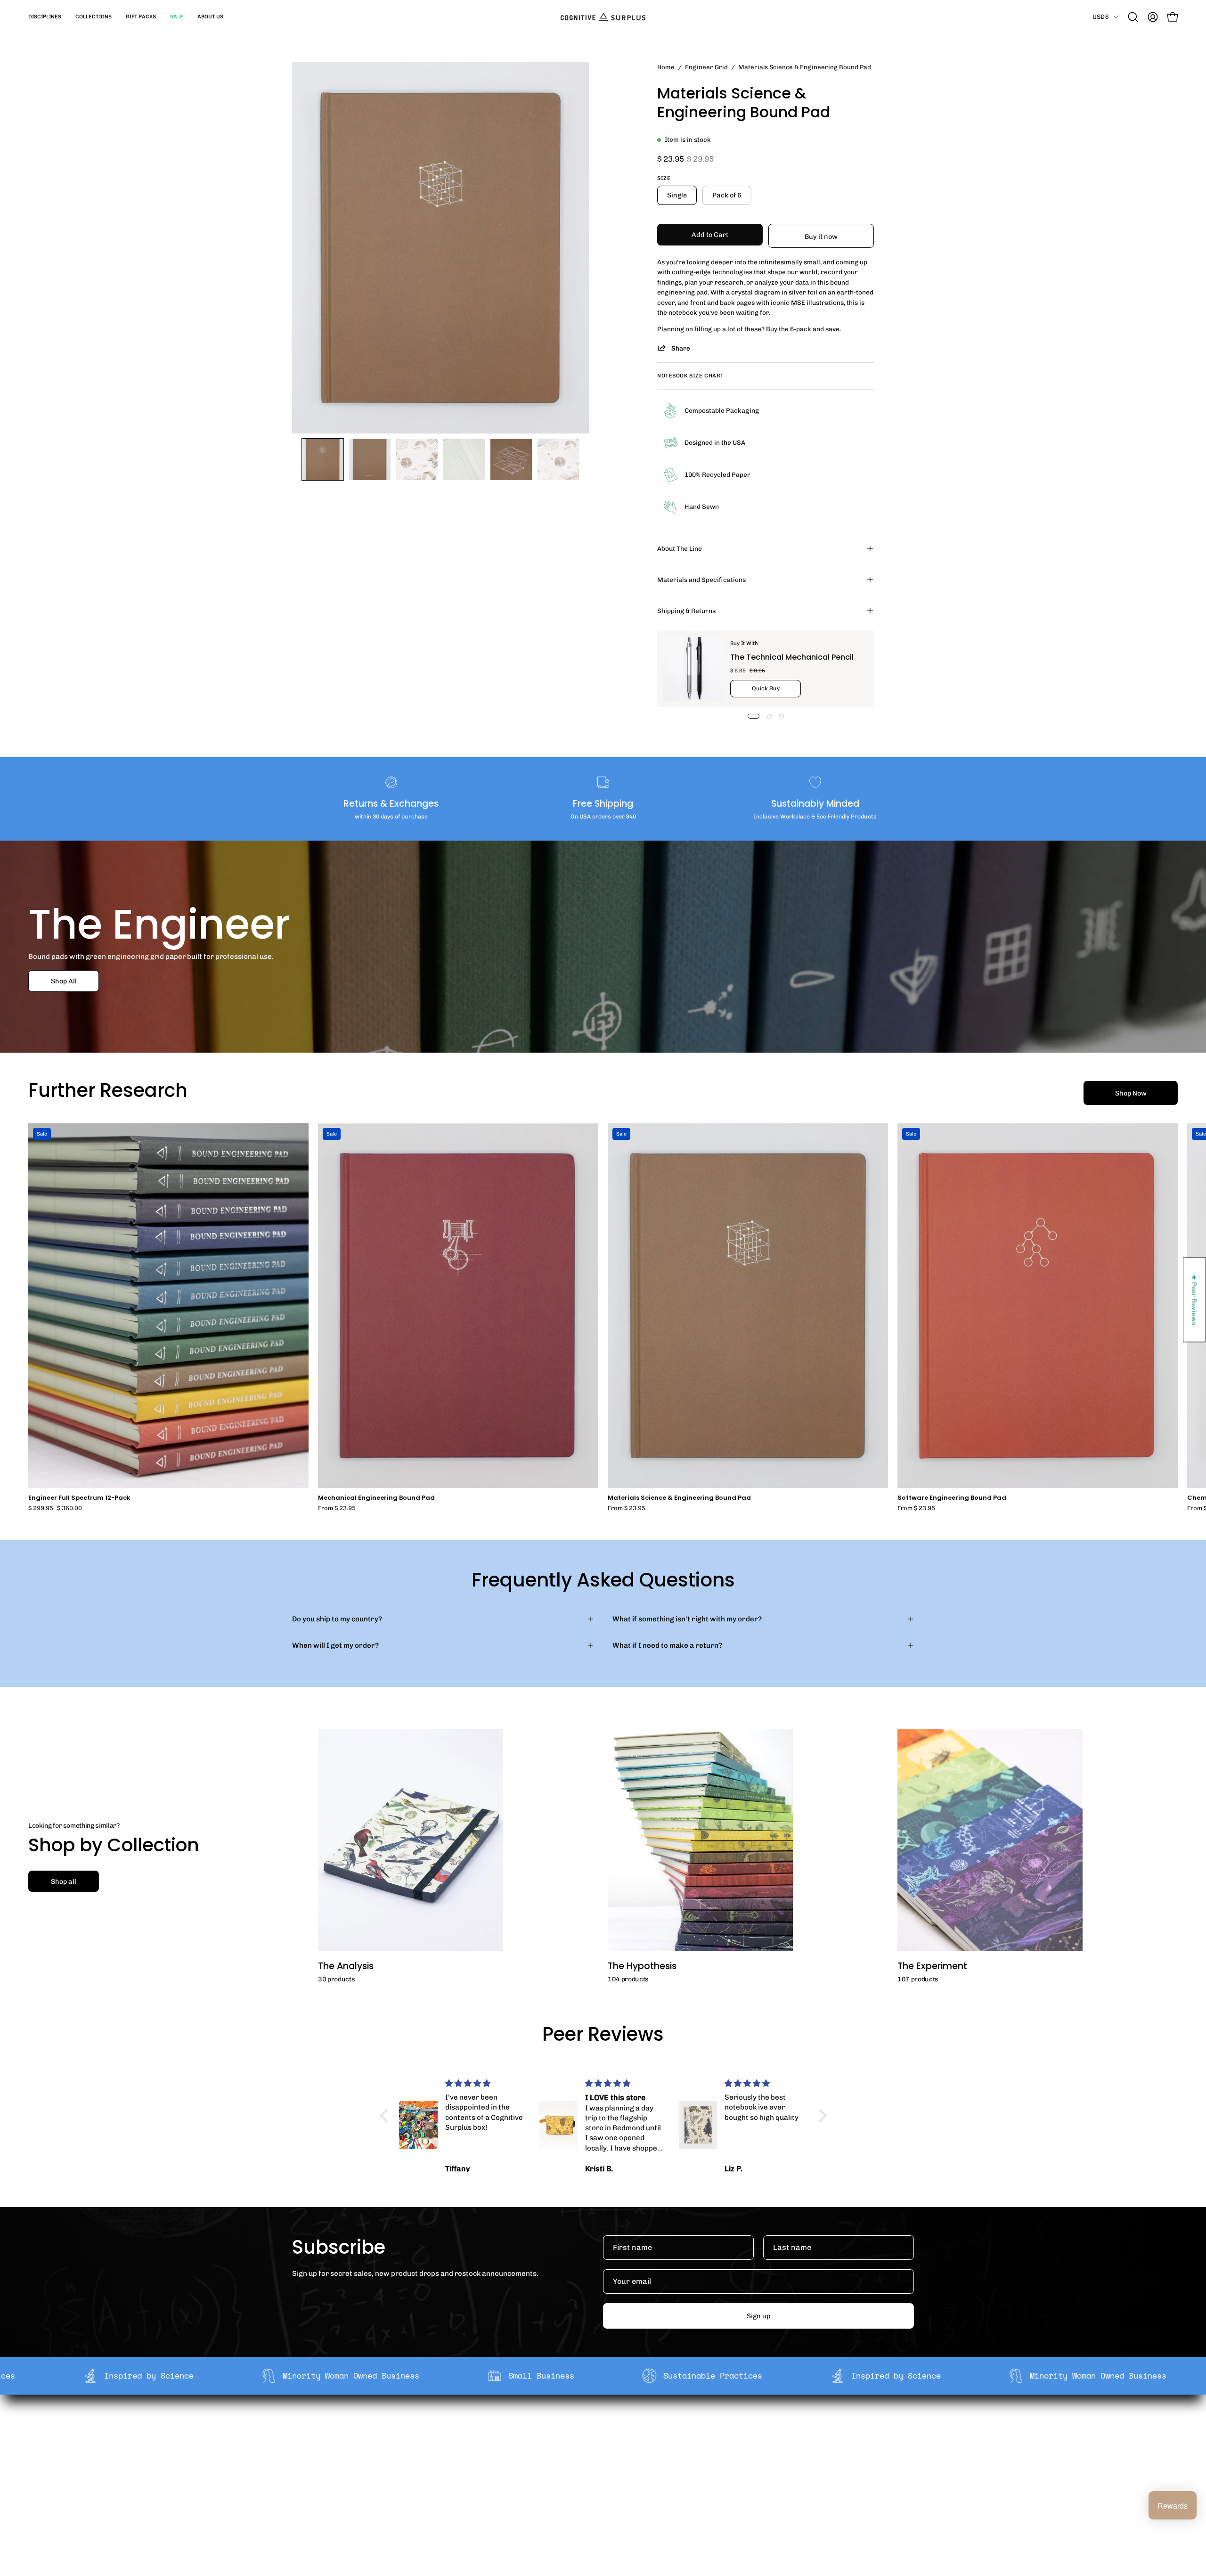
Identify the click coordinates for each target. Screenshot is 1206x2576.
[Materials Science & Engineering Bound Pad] (323, 459)
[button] (45, 17)
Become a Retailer (483, 2458)
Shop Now (1131, 1093)
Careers (466, 2472)
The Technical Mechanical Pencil (792, 657)
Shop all (64, 1881)
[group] (603, 1317)
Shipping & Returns (686, 611)
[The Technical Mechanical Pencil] (694, 669)
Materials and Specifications (701, 580)
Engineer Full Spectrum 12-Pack (79, 1498)
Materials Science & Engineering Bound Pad (679, 1498)
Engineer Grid (706, 67)
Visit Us (593, 2487)
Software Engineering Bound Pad (952, 1498)
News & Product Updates (494, 2487)
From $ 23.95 (337, 1509)
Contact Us (599, 2472)
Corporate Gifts (479, 2443)
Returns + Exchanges (616, 2443)
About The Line (680, 548)
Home (666, 67)
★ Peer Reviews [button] (1195, 1300)
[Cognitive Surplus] (603, 17)
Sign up (758, 2316)
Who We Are (473, 2428)
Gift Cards (597, 2458)
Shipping (595, 2428)
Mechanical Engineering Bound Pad (376, 1498)
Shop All (64, 981)
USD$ (1101, 16)
